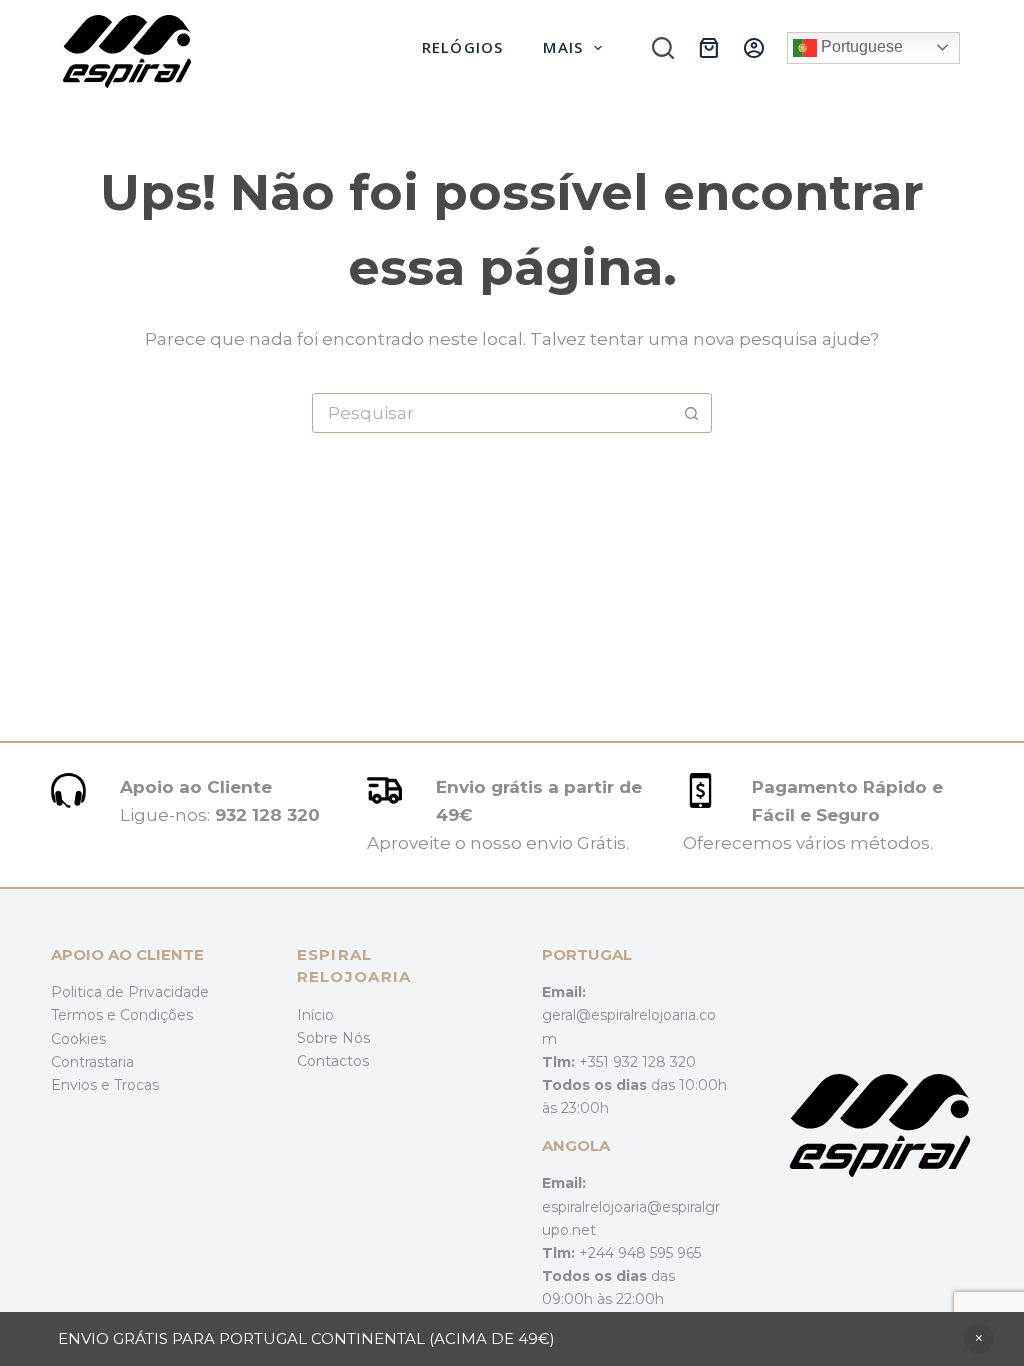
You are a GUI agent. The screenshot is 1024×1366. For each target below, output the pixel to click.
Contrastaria (92, 1062)
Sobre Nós (333, 1038)
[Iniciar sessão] (754, 48)
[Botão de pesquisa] (691, 413)
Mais (563, 47)
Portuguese (860, 46)
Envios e (82, 1085)
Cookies (78, 1039)
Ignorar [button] (979, 1339)
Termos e (85, 1015)
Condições (156, 1015)
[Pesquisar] (663, 48)
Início (315, 1015)
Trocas (136, 1085)
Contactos (333, 1061)
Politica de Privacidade (130, 992)
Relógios (463, 47)
